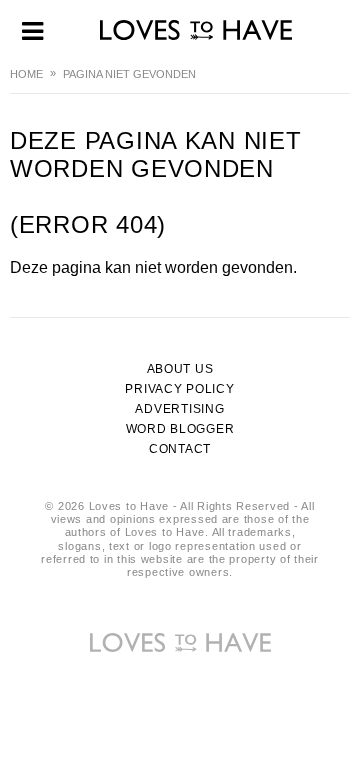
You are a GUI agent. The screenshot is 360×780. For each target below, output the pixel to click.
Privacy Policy (179, 389)
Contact (180, 449)
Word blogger (180, 429)
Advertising (179, 409)
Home (26, 74)
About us (180, 369)
